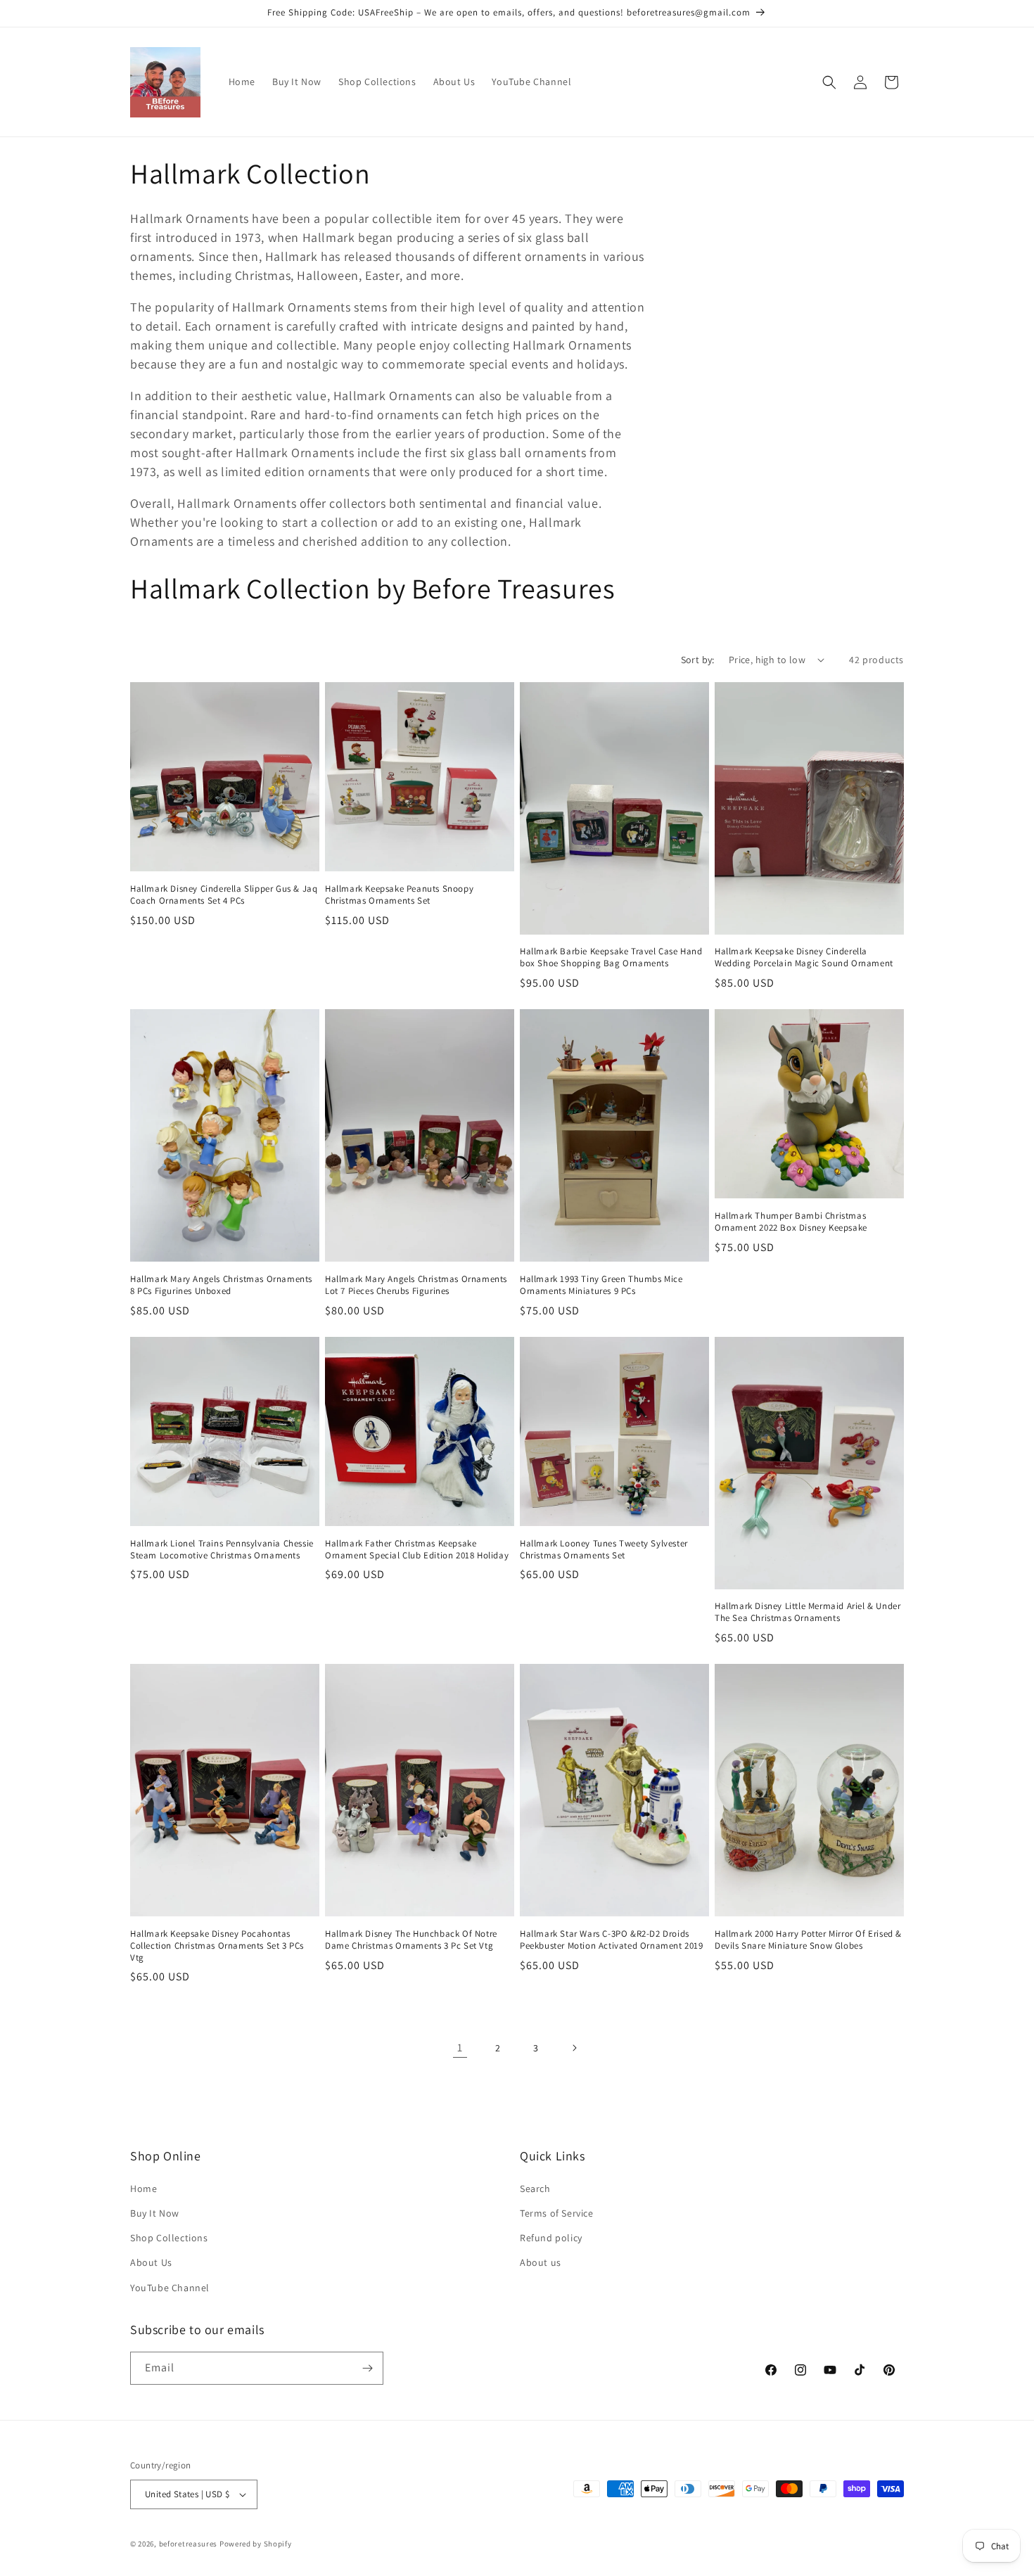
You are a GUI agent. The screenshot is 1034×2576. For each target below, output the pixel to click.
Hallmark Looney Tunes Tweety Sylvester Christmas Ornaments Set (604, 1550)
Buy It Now (155, 2213)
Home (143, 2189)
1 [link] (460, 2048)
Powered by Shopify (256, 2544)
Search (535, 2189)
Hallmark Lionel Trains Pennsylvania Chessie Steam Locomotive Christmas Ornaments (222, 1550)
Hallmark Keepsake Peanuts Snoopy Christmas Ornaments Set (399, 895)
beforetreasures (189, 2544)
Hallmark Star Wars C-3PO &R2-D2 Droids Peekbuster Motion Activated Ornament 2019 (612, 1940)
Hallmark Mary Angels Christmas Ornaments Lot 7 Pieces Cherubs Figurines (416, 1285)
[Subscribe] (367, 2368)
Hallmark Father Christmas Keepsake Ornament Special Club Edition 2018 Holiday (417, 1550)
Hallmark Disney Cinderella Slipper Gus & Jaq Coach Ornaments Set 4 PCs (224, 895)
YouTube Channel (170, 2288)
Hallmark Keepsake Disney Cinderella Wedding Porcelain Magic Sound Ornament (804, 957)
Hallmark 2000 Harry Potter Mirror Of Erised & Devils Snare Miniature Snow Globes (808, 1940)
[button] (829, 82)
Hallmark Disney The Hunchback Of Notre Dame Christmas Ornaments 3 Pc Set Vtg (411, 1940)
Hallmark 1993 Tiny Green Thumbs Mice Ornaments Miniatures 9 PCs (601, 1285)
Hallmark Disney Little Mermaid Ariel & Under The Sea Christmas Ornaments (808, 1612)
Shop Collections (169, 2238)
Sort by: (698, 660)
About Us (151, 2262)
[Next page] (574, 2048)
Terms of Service (557, 2213)
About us (541, 2262)
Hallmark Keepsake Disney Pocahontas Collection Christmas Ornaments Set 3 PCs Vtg (217, 1946)
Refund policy (551, 2238)
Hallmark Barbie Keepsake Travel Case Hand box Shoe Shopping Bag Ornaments (611, 957)
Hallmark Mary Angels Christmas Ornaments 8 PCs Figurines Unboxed (221, 1285)
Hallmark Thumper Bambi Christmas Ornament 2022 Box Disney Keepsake (791, 1222)
